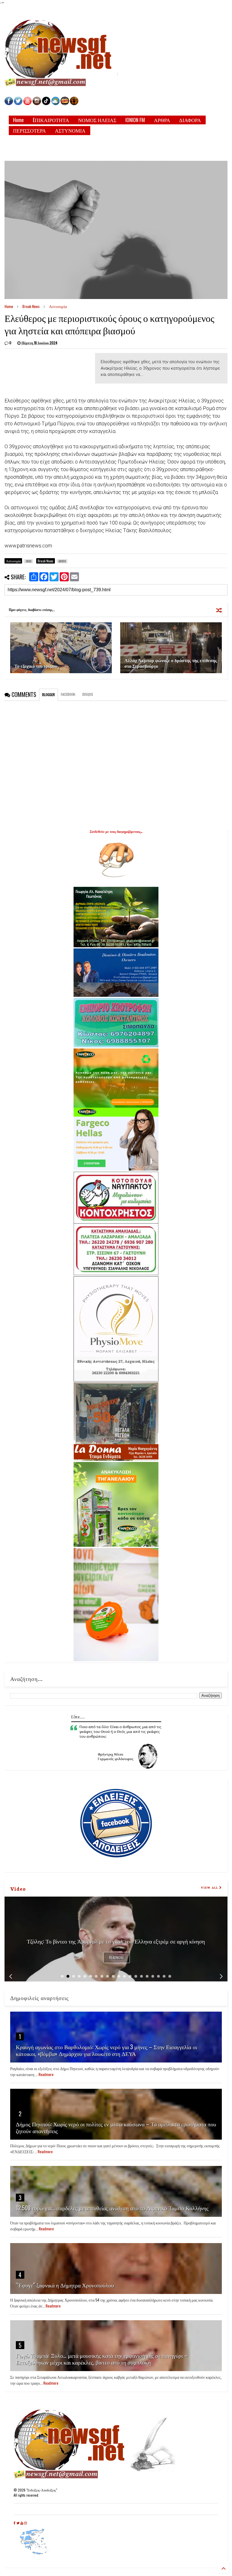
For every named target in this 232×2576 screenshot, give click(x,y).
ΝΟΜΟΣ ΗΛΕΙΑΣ (97, 120)
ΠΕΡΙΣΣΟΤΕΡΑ (29, 130)
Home (18, 120)
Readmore (117, 1958)
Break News (31, 306)
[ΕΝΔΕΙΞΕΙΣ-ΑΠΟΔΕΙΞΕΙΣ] (65, 104)
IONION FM (135, 120)
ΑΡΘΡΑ (162, 120)
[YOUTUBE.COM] (28, 104)
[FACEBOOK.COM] (9, 104)
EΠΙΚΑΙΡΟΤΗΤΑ (51, 120)
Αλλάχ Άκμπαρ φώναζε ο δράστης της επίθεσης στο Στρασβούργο (171, 663)
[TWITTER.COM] (18, 104)
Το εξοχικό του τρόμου (36, 666)
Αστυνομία (58, 306)
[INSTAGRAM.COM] (37, 104)
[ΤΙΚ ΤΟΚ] (46, 104)
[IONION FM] (74, 104)
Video (18, 1888)
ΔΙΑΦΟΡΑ (190, 120)
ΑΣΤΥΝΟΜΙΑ (70, 130)
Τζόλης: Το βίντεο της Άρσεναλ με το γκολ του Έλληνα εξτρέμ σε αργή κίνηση (116, 1941)
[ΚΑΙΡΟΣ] (55, 104)
